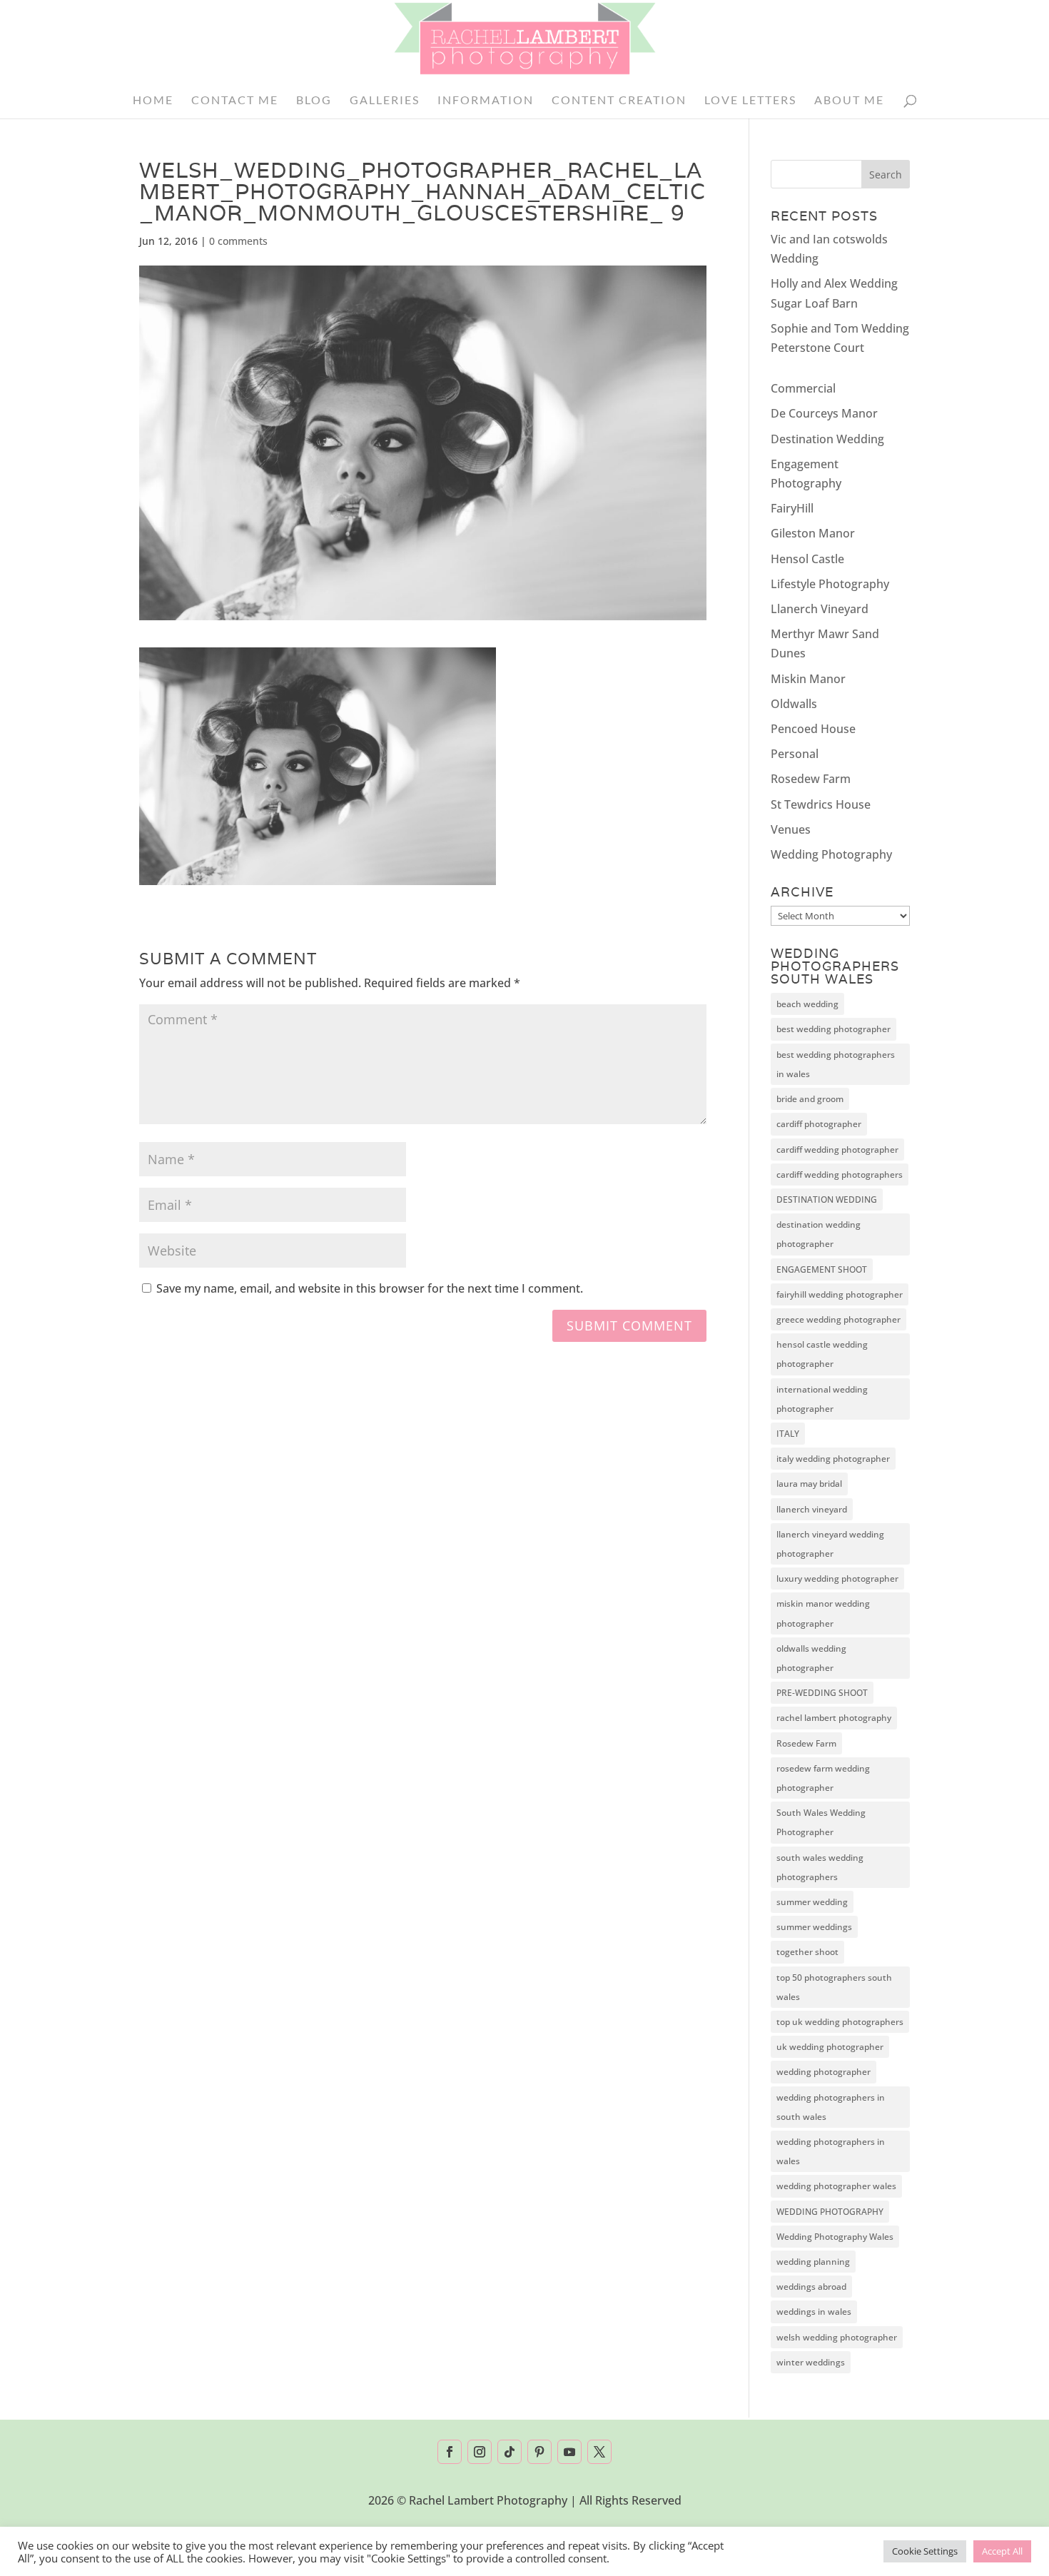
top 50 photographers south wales (834, 1987)
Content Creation (619, 101)
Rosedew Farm (811, 779)
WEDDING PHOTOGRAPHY (830, 2212)
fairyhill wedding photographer (840, 1294)
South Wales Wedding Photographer (821, 1822)
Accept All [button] (1002, 2551)
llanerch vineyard (812, 1509)
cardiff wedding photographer (837, 1150)
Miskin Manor (808, 679)
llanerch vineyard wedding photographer (830, 1544)
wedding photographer (824, 2072)
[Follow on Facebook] (450, 2452)
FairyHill (792, 508)
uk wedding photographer (830, 2047)
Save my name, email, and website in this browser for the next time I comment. (370, 1288)
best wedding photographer (833, 1029)
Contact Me (235, 101)
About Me (849, 101)
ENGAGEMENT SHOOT (822, 1269)
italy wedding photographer (833, 1459)
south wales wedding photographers (820, 1867)
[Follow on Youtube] (569, 2452)
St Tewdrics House (821, 804)
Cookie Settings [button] (925, 2551)
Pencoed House (813, 729)
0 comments (238, 241)
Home (153, 101)
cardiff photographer (819, 1124)
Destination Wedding (827, 439)
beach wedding (807, 1004)
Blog (314, 101)
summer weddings (814, 1927)
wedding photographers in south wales (831, 2107)
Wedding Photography (831, 854)
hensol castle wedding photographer (822, 1354)
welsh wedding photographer (837, 2337)
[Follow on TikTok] (510, 2452)
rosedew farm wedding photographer (823, 1778)
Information (486, 101)
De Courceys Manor (824, 413)
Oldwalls (794, 704)
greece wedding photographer (838, 1319)
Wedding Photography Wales (835, 2237)
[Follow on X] (599, 2452)
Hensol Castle (807, 559)
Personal (795, 754)
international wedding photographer (822, 1399)
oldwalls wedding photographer (811, 1658)
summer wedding (812, 1902)
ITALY (788, 1434)
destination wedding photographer (819, 1234)
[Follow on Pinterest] (539, 2452)
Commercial (803, 388)
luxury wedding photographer (837, 1579)
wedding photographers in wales (831, 2151)
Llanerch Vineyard (820, 609)
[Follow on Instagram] (480, 2452)
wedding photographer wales (836, 2186)
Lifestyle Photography (830, 584)
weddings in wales (814, 2312)
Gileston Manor (813, 533)
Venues (791, 829)
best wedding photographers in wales (836, 1064)
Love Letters (750, 101)
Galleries (385, 101)
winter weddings (811, 2362)
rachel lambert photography (834, 1718)
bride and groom (810, 1099)
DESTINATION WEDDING (827, 1199)
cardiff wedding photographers (840, 1175)
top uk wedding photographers (840, 2022)
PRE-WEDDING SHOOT (822, 1693)
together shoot (807, 1952)
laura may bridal (809, 1484)
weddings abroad (811, 2287)
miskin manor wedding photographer (823, 1613)
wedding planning (813, 2262)
